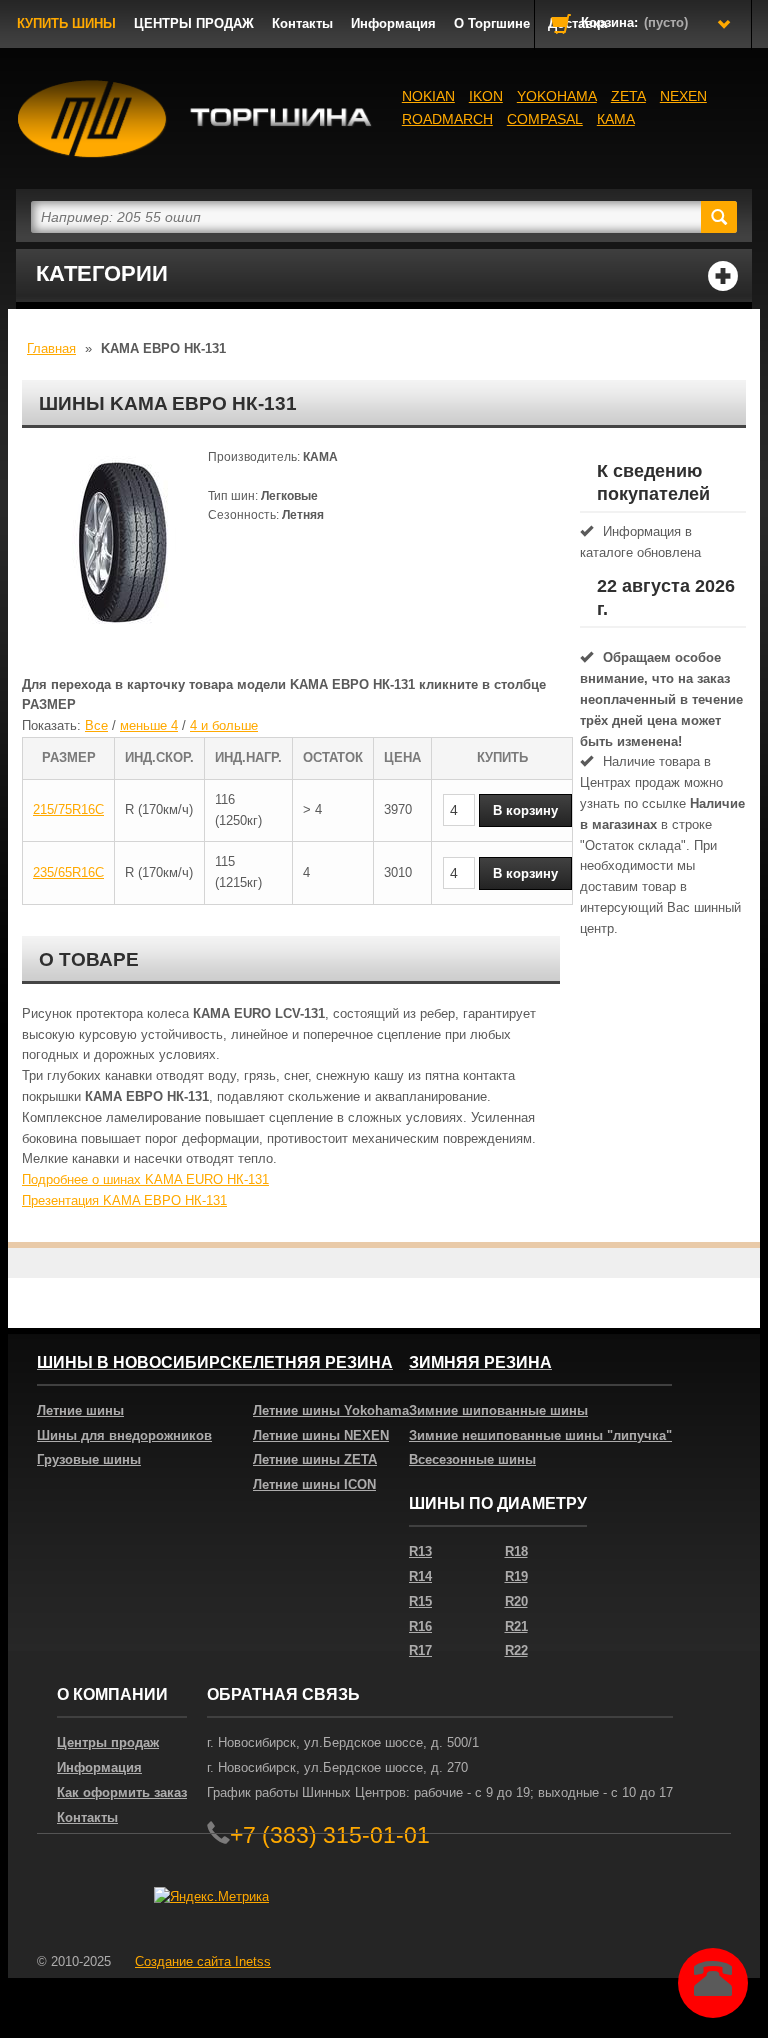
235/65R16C (68, 872)
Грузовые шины (89, 1459)
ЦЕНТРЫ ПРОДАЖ (194, 23)
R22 (516, 1650)
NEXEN (683, 96)
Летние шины (80, 1410)
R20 (516, 1601)
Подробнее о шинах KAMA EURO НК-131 (145, 1179)
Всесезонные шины (472, 1459)
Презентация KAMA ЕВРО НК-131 (124, 1200)
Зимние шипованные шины (498, 1410)
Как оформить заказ (122, 1792)
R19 (516, 1576)
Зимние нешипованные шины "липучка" (540, 1435)
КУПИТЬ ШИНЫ (66, 23)
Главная (51, 348)
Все (96, 725)
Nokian (428, 96)
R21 (516, 1626)
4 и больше (224, 725)
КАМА (616, 119)
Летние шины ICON (314, 1484)
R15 (420, 1601)
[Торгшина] (200, 119)
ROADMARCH (447, 119)
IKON (486, 96)
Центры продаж (108, 1742)
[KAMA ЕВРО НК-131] (122, 548)
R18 (516, 1551)
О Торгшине (492, 23)
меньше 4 (149, 725)
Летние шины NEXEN (321, 1435)
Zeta (628, 96)
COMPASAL (545, 119)
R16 (420, 1626)
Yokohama (557, 96)
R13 (420, 1551)
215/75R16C (68, 809)
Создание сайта (203, 1961)
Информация (393, 23)
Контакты (302, 23)
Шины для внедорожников (124, 1435)
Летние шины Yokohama (331, 1410)
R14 (420, 1576)
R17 (420, 1650)
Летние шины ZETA (315, 1459)
